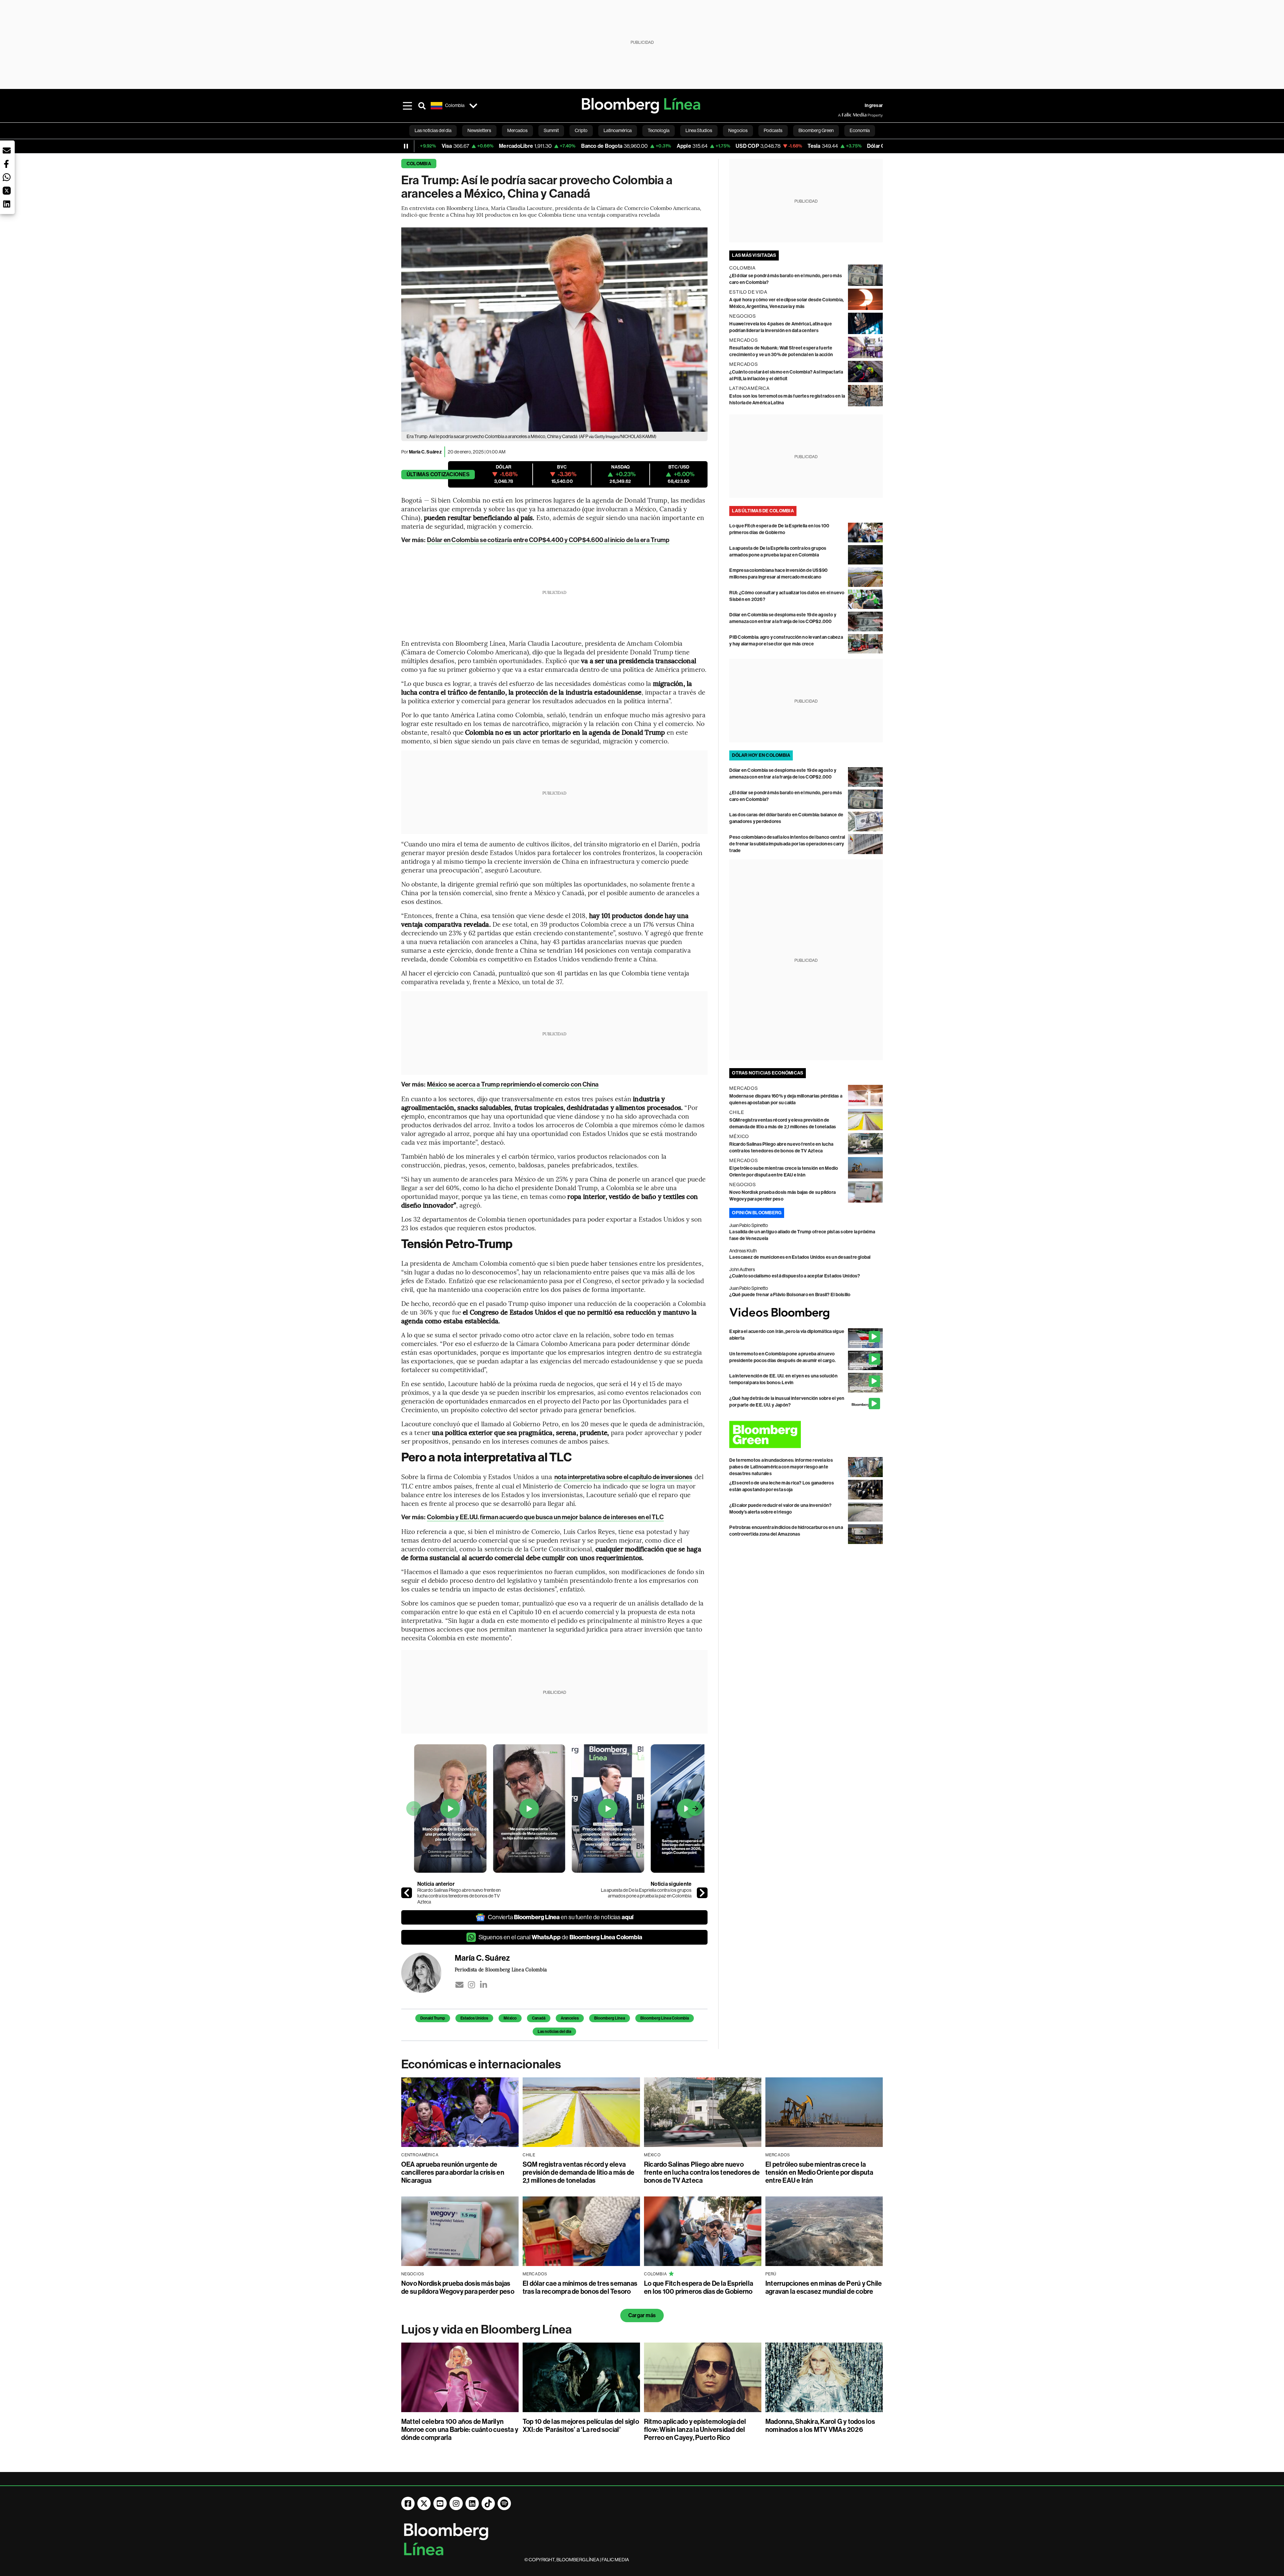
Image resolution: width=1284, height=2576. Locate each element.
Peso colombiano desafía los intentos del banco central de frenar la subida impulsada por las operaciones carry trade (787, 844)
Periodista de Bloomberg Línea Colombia (501, 1969)
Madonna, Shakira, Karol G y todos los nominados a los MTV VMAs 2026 (820, 2426)
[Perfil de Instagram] (456, 2503)
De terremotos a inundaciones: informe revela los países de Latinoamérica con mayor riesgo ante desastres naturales (781, 1467)
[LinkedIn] (484, 1985)
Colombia (419, 164)
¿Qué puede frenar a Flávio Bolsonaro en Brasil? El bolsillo (790, 1295)
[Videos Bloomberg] (806, 1313)
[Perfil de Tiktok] (488, 2503)
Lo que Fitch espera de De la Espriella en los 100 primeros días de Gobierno (699, 2287)
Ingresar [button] (874, 106)
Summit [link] (551, 130)
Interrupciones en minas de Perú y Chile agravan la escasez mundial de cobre (824, 2287)
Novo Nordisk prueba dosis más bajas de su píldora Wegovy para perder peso (458, 2287)
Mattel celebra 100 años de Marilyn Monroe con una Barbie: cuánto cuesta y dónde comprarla (460, 2430)
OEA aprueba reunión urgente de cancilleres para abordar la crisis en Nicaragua (453, 2172)
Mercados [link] (517, 130)
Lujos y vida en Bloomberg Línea (487, 2330)
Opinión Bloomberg (757, 1213)
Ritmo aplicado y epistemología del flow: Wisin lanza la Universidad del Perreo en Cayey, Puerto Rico (695, 2430)
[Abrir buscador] (422, 106)
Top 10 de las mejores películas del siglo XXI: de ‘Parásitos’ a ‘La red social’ (581, 2426)
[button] (7, 150)
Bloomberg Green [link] (816, 130)
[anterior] (407, 1893)
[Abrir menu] (407, 106)
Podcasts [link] (773, 130)
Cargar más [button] (642, 2315)
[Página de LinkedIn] (472, 2503)
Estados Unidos (474, 2018)
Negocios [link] (738, 130)
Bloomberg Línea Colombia (665, 2018)
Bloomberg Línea (610, 2018)
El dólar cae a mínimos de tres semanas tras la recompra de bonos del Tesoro (580, 2287)
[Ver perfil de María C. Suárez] (428, 1973)
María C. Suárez (425, 452)
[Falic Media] (843, 115)
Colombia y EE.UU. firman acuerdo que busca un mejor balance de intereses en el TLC (545, 1517)
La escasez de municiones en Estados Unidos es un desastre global (800, 1257)
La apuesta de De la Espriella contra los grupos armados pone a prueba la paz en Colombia (646, 1893)
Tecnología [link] (659, 130)
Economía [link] (860, 130)
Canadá (539, 2018)
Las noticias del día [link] (433, 130)
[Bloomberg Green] (806, 1434)
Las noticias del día (554, 2032)
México (510, 2018)
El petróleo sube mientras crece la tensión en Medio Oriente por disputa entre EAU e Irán (819, 2172)
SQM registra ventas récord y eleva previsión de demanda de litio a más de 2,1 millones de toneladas (578, 2172)
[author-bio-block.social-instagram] (471, 1985)
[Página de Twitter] (424, 2503)
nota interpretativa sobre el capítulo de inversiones (623, 1477)
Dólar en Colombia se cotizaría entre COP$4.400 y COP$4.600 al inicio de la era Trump (548, 540)
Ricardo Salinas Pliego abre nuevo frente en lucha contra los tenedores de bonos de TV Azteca (459, 1896)
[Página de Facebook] (408, 2503)
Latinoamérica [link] (618, 130)
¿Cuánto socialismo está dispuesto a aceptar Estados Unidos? (795, 1276)
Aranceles (570, 2018)
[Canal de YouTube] (440, 2503)
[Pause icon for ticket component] (406, 146)
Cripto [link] (581, 130)
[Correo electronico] (459, 1985)
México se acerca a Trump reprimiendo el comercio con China (513, 1084)
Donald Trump (433, 2018)
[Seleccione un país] (473, 106)
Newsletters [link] (479, 130)
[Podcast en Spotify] (504, 2503)
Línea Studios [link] (699, 130)
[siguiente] (702, 1893)
